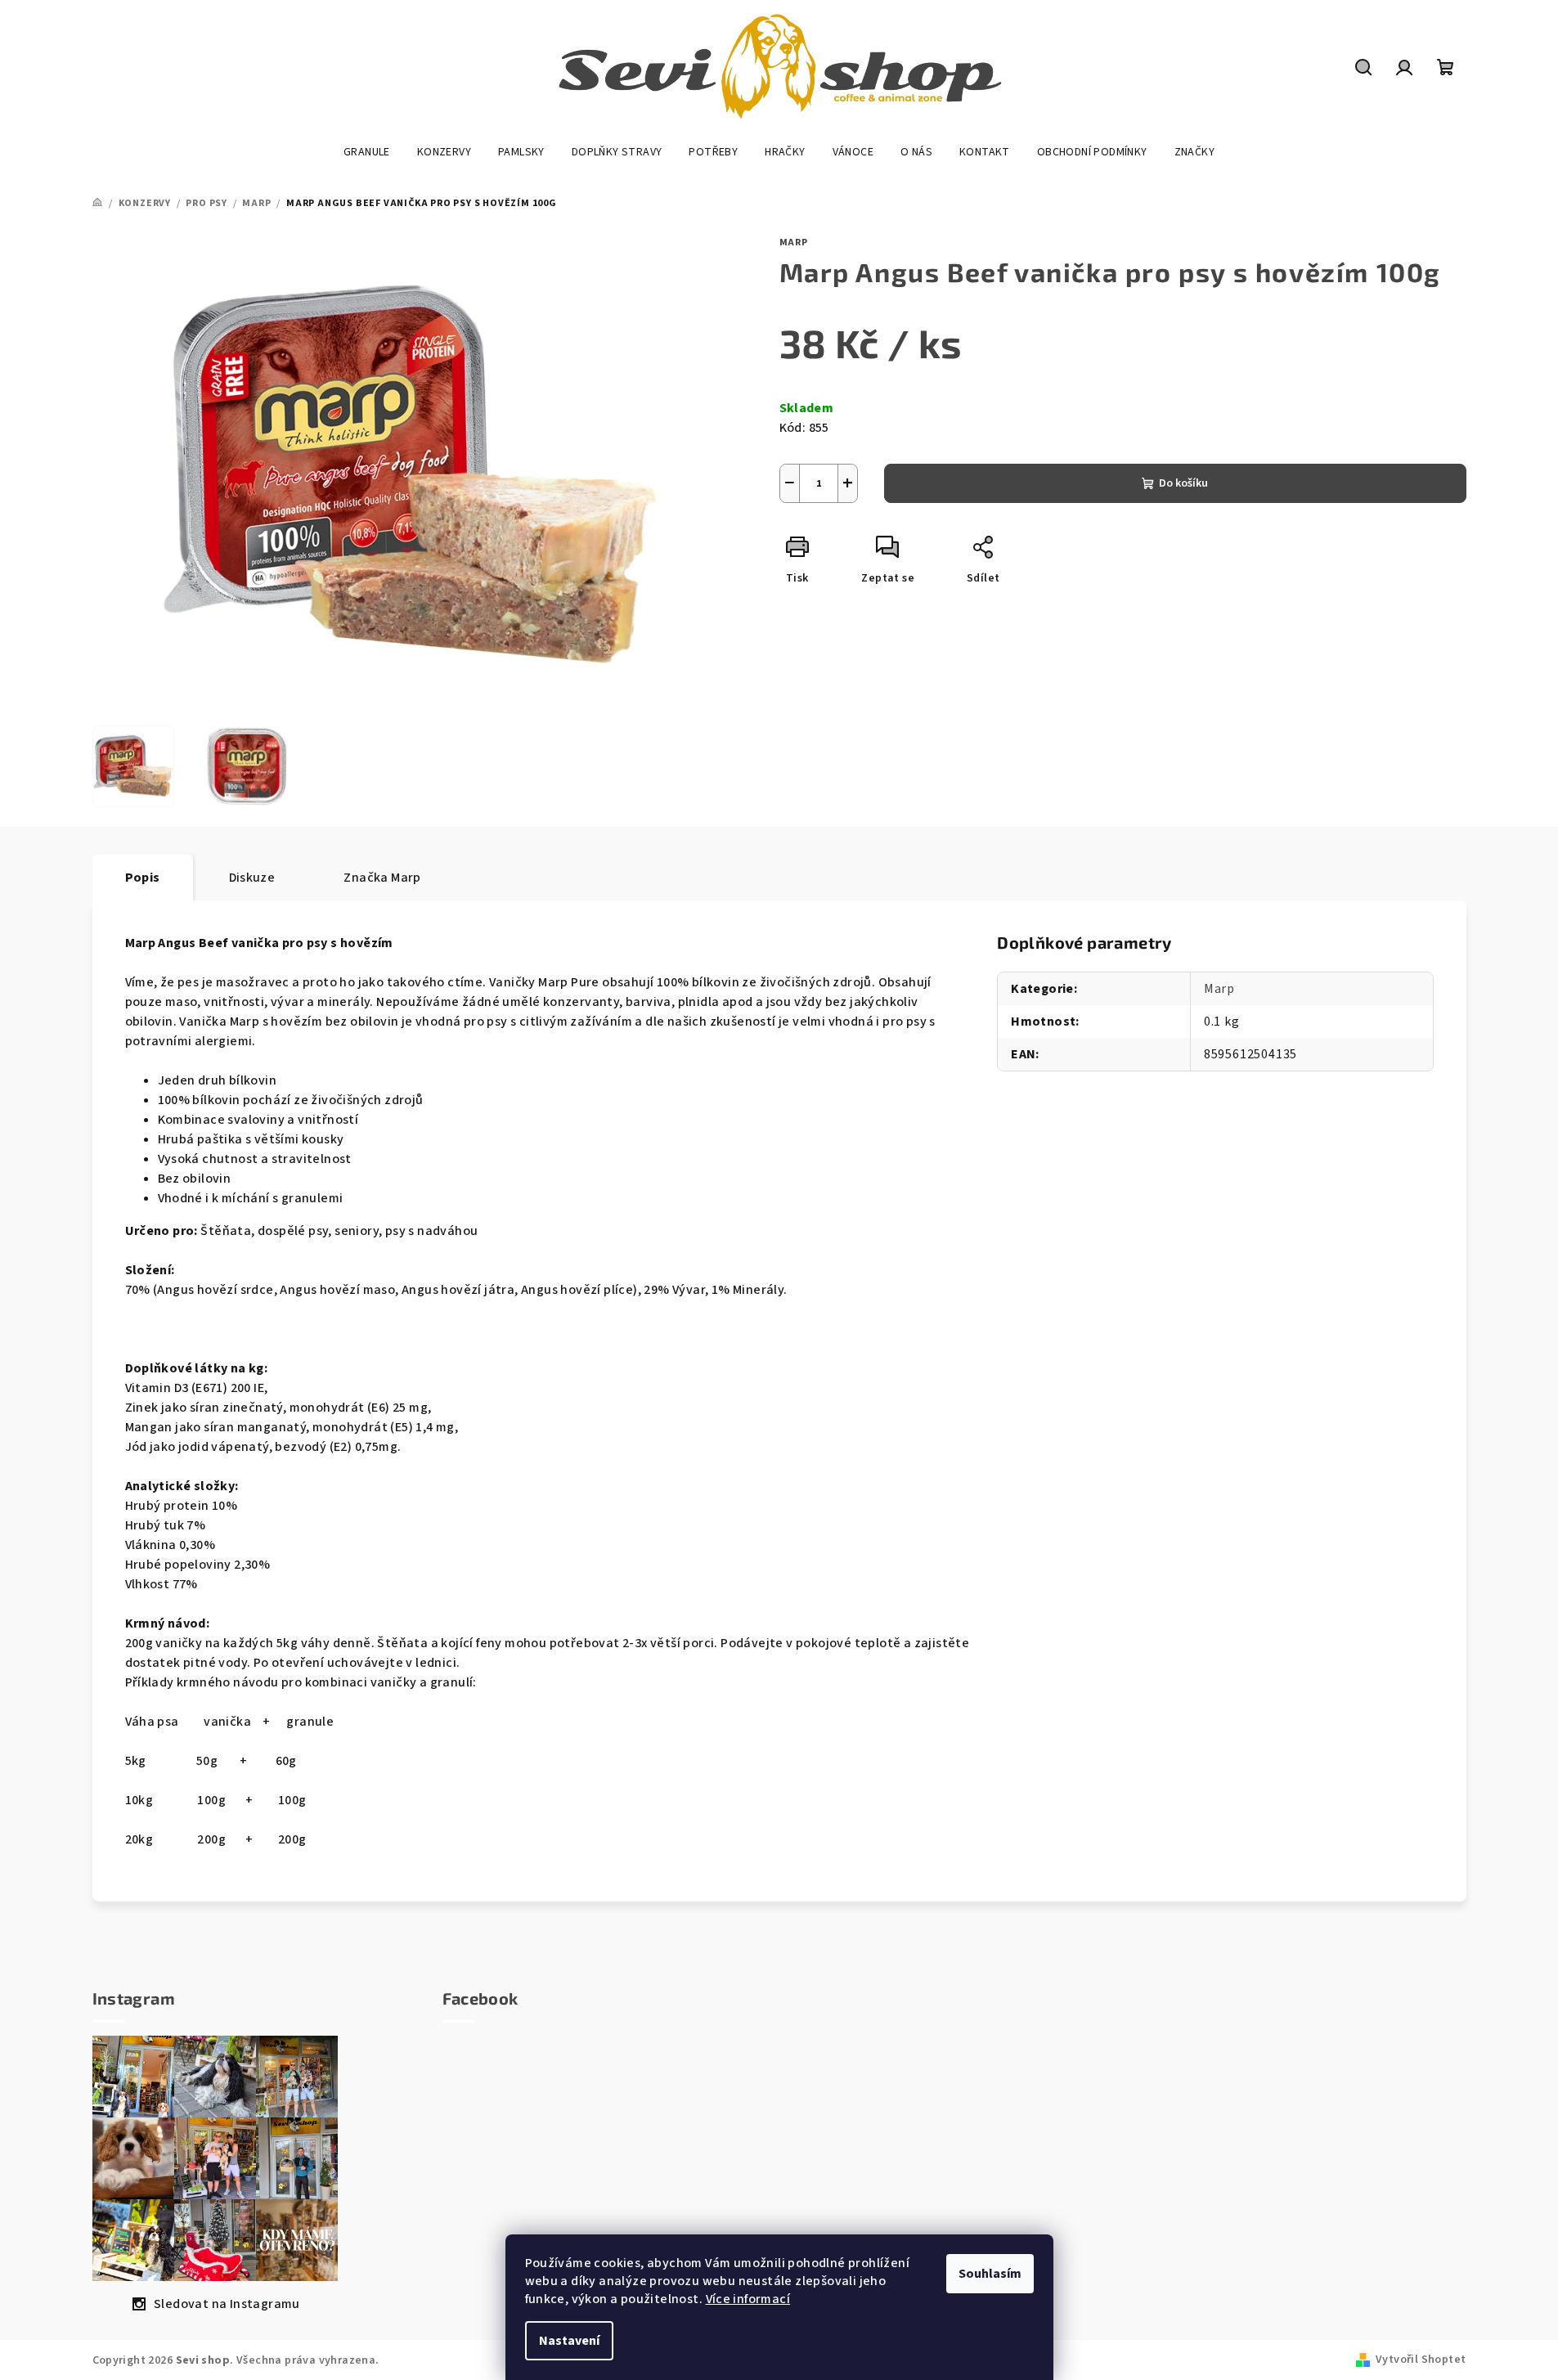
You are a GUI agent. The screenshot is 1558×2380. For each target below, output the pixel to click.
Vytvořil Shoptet (1421, 2360)
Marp (794, 242)
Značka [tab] (382, 878)
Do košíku (1183, 483)
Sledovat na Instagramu (227, 2304)
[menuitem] (367, 152)
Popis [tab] (143, 878)
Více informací (748, 2299)
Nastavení (569, 2341)
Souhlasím (990, 2274)
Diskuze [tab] (252, 878)
